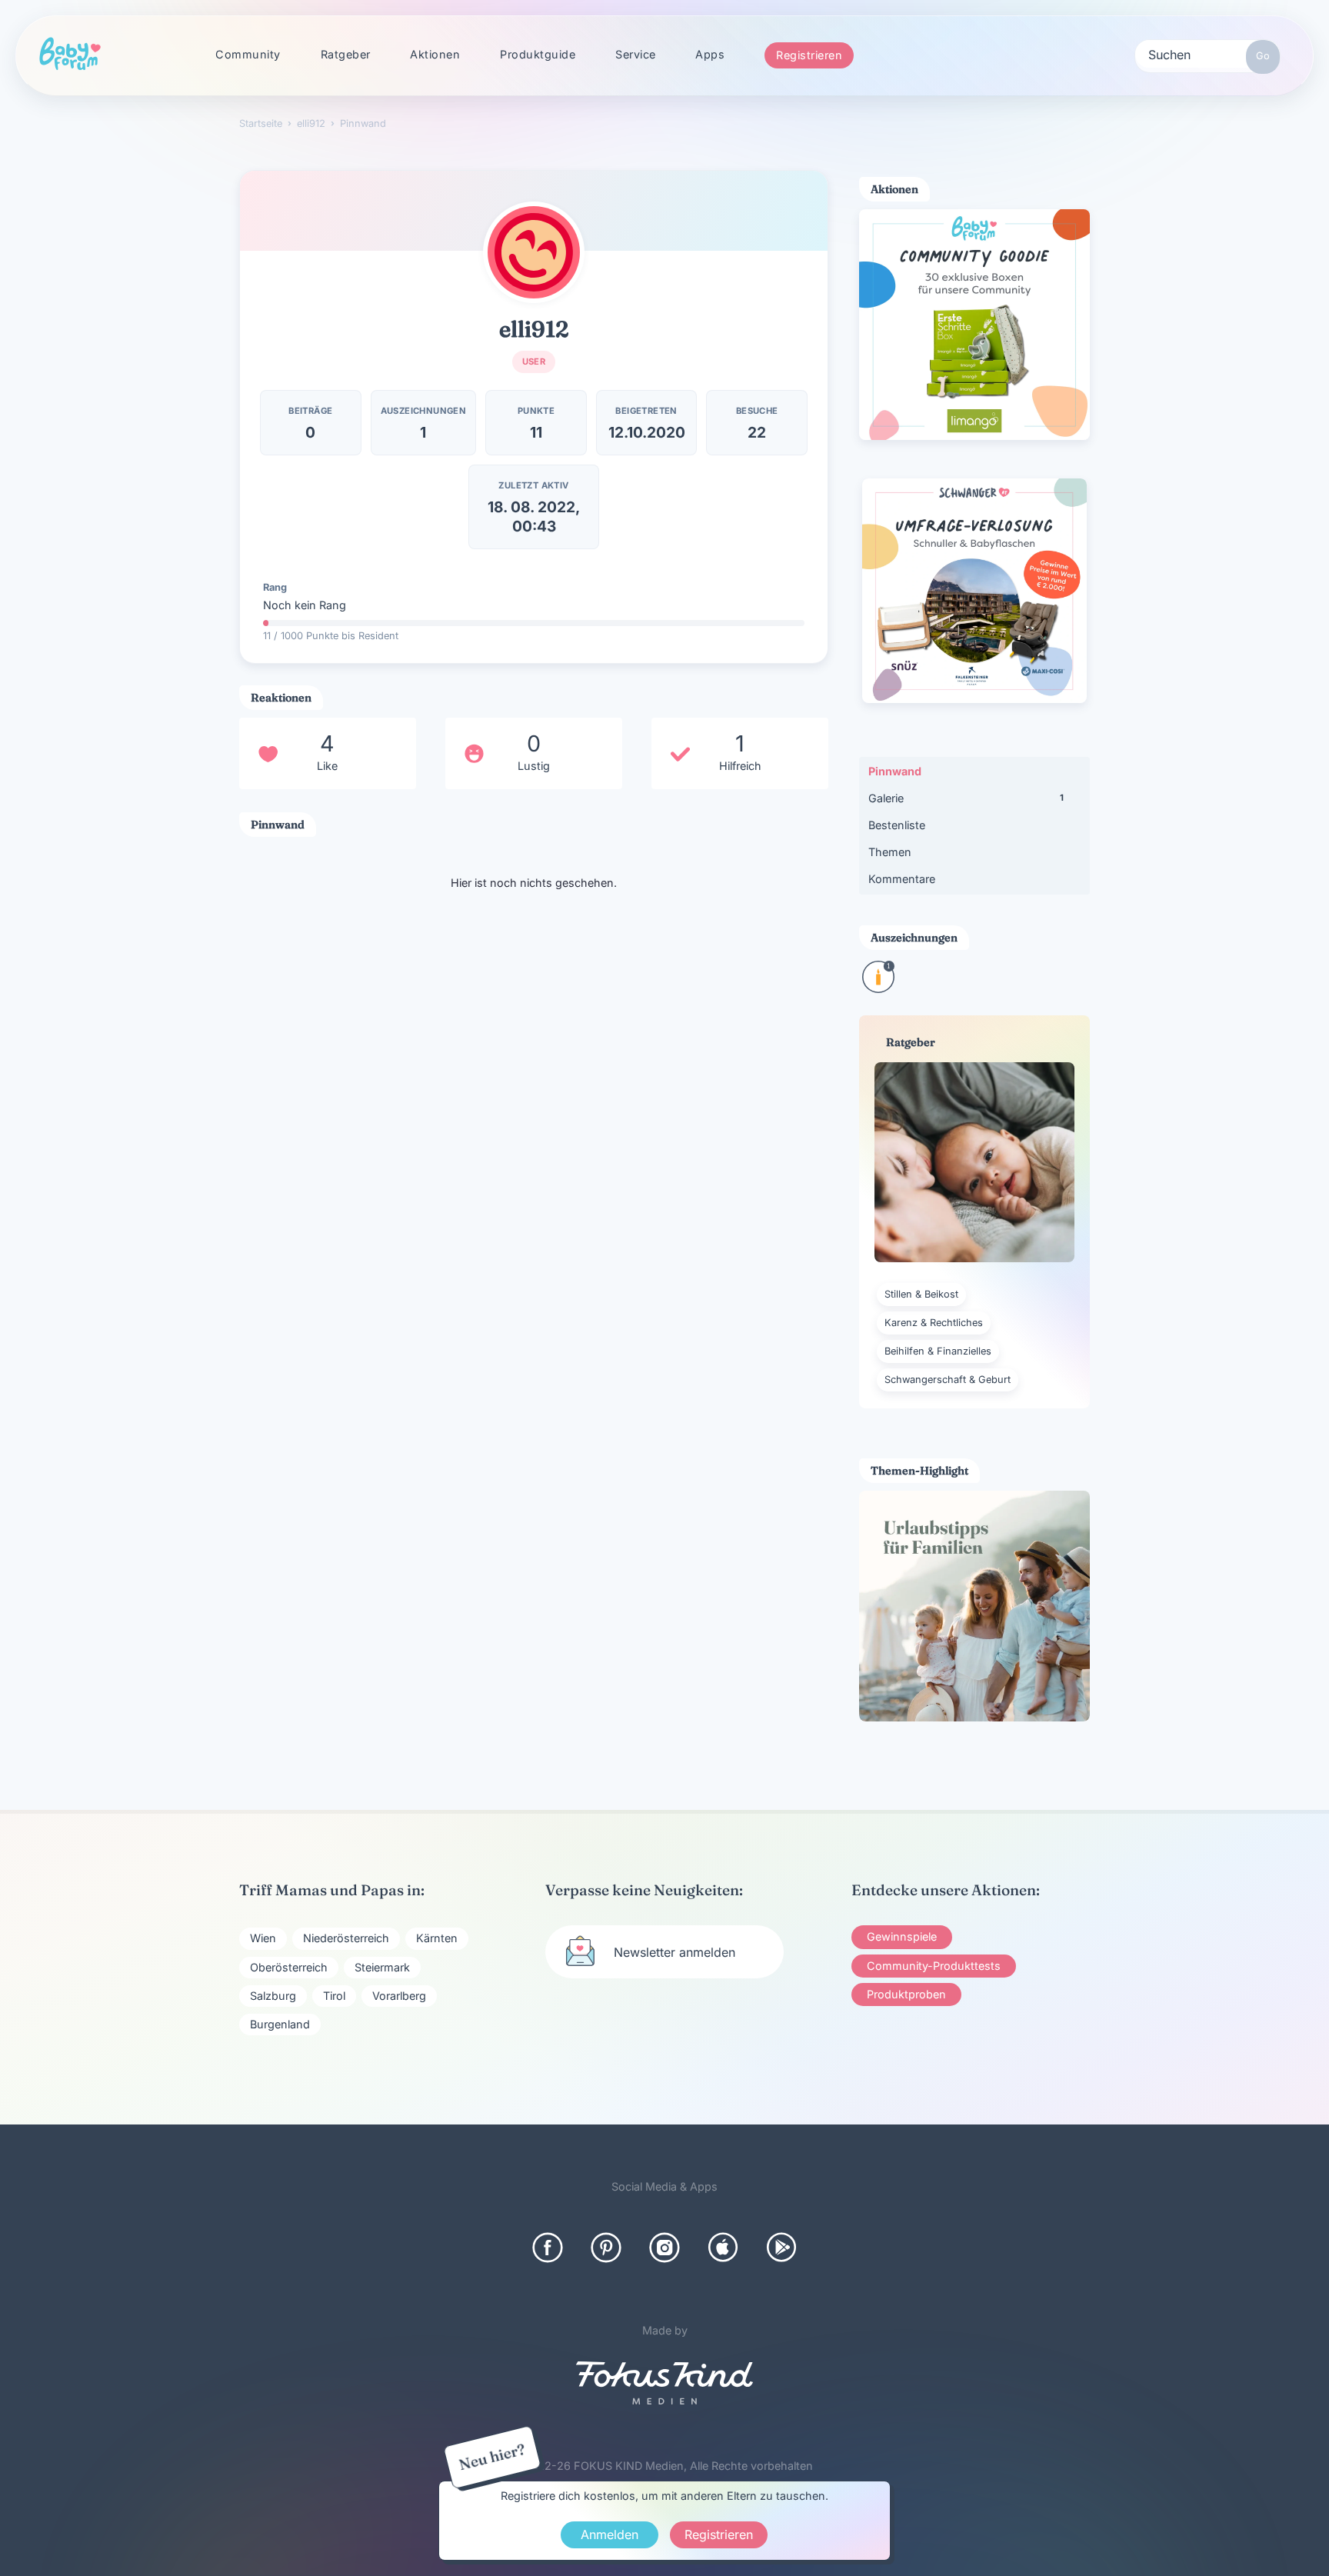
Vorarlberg (399, 1996)
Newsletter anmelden (674, 1952)
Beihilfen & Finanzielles (938, 1351)
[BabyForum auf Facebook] (548, 2248)
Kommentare (902, 879)
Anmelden (610, 2534)
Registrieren (809, 55)
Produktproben (906, 1994)
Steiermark (382, 1967)
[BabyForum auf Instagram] (664, 2248)
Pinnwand (895, 771)
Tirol (334, 1996)
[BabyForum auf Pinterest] (606, 2248)
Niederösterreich (346, 1938)
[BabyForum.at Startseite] (70, 55)
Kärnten (437, 1938)
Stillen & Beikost (921, 1294)
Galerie (966, 798)
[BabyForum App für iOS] (723, 2248)
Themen (890, 852)
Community (248, 54)
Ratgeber (346, 54)
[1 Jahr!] (878, 988)
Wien (263, 1938)
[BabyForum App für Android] (781, 2248)
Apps (710, 54)
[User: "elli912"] (534, 252)
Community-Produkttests (934, 1966)
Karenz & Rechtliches (934, 1323)
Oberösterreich (289, 1967)
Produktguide (538, 54)
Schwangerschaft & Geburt (948, 1380)
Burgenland (280, 2024)
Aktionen (435, 54)
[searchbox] (1207, 54)
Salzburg (273, 1996)
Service (636, 54)
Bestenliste (897, 825)
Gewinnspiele (902, 1936)
